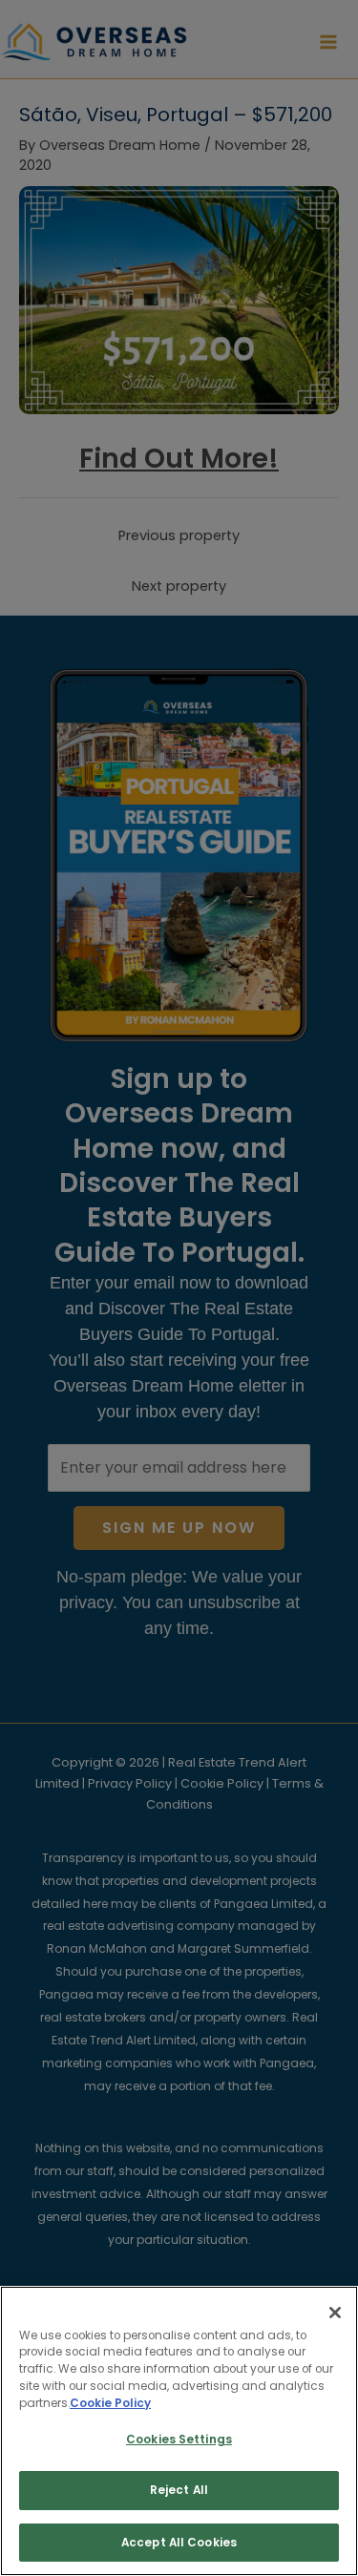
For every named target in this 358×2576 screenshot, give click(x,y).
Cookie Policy (110, 2403)
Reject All (179, 2490)
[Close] (335, 2313)
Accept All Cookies (179, 2543)
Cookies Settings (179, 2440)
